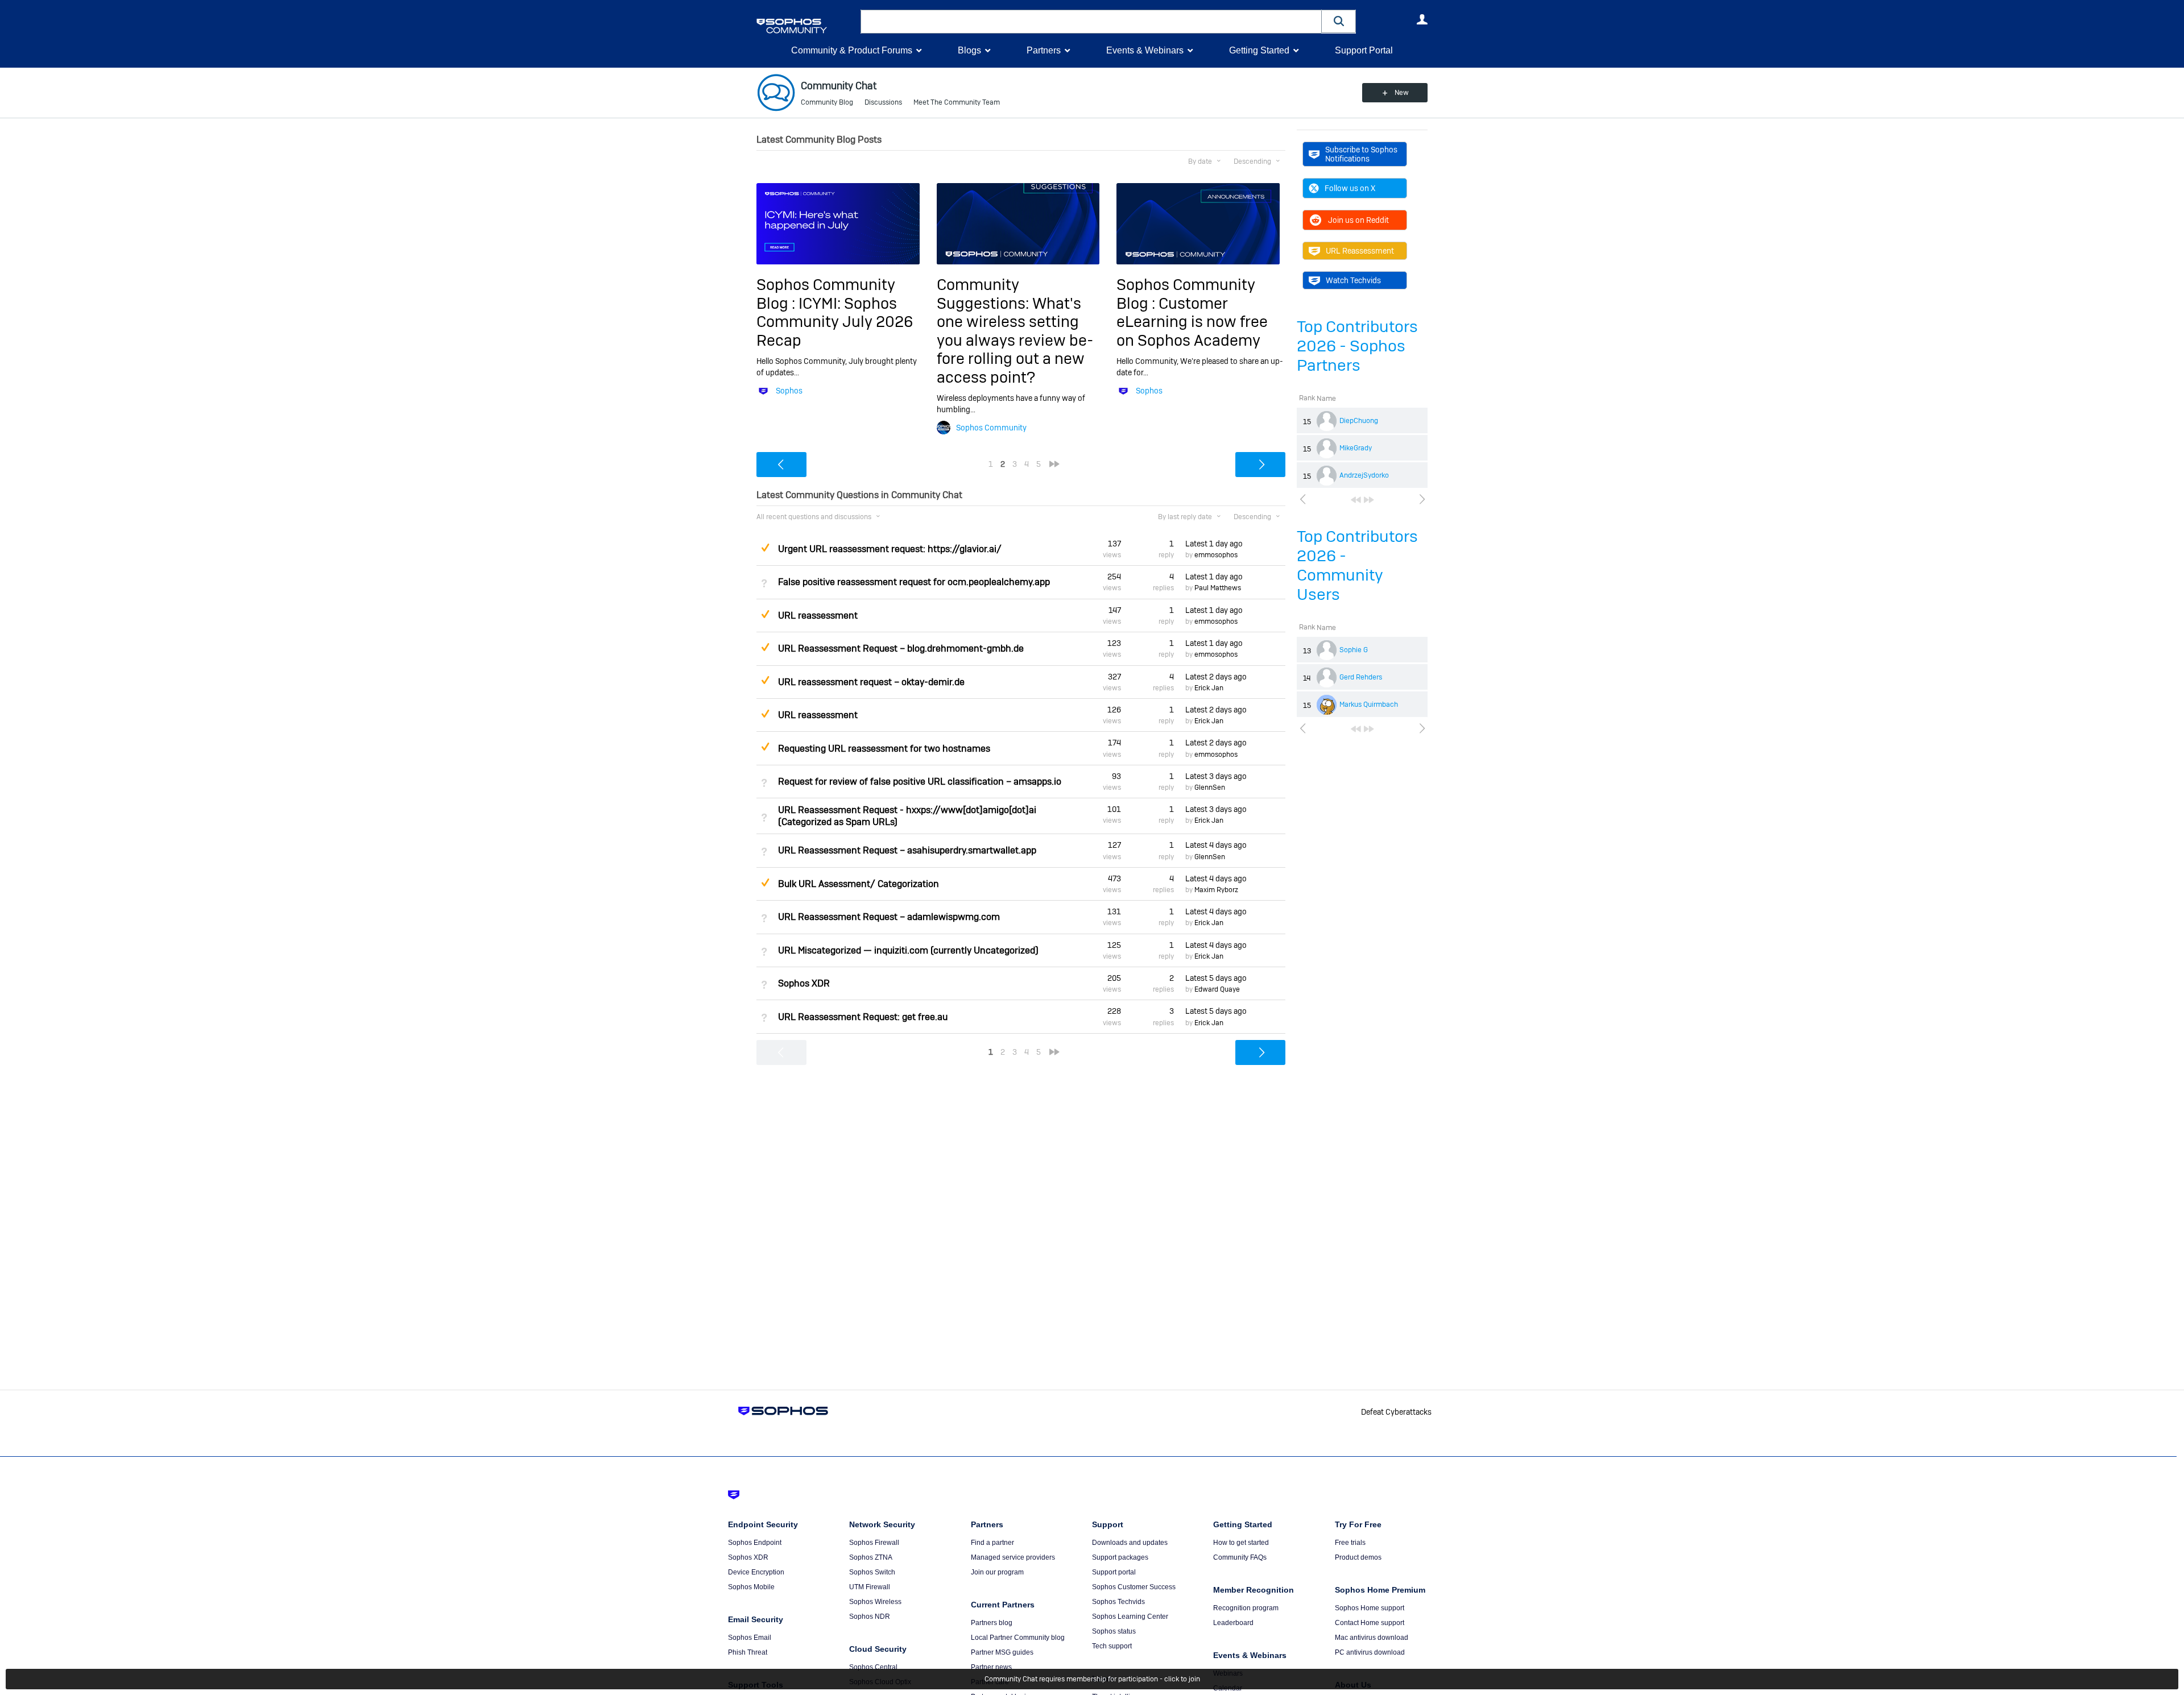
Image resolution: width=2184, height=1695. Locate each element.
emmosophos (1216, 555)
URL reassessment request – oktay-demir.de (871, 682)
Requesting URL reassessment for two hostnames (884, 749)
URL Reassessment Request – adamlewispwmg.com (889, 917)
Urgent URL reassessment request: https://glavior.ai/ (890, 549)
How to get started (1241, 1543)
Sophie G (1354, 650)
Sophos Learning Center (1130, 1617)
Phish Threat (748, 1652)
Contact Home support (1370, 1623)
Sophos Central (873, 1667)
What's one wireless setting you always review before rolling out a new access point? (1015, 340)
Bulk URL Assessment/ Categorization (859, 884)
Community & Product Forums (852, 50)
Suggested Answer (765, 548)
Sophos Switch (872, 1572)
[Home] (806, 26)
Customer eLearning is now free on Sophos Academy (1192, 322)
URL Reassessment (1360, 251)
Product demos (1358, 1557)
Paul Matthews (1218, 588)
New (1402, 93)
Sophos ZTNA (871, 1557)
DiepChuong (1359, 421)
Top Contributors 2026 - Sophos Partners (1357, 346)
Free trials (1350, 1543)
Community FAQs (1240, 1557)
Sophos (789, 391)
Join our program (997, 1572)
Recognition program (1246, 1608)
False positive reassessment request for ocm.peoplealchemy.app (914, 582)
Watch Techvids (1353, 280)
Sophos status (1114, 1631)
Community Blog (827, 102)
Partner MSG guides (1002, 1652)
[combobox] (1091, 22)
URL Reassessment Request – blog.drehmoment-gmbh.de (901, 648)
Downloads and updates (1130, 1543)
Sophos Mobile (751, 1587)
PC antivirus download (1370, 1652)
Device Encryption (756, 1572)
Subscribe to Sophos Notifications (1361, 154)
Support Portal (1364, 50)
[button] (1339, 21)
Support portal (1114, 1572)
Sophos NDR (870, 1617)
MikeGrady (1356, 448)
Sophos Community (991, 428)
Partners (1044, 50)
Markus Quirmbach (1369, 704)
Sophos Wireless (875, 1602)
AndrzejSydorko (1364, 475)
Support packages (1120, 1557)
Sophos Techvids (1118, 1602)
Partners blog (992, 1623)
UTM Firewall (870, 1587)
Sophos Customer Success (1134, 1587)
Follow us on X (1350, 188)
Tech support (1112, 1646)
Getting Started (1259, 50)
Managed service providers (1013, 1557)
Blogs (969, 50)
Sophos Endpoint (755, 1543)
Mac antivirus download (1372, 1638)
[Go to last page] (1369, 500)
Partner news (991, 1667)
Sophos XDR (804, 983)
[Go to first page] (1356, 500)
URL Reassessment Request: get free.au (863, 1017)
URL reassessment (818, 616)
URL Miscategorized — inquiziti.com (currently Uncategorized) (908, 950)
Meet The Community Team (957, 102)
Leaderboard (1233, 1623)
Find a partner (992, 1543)
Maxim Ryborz (1216, 890)
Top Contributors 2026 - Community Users (1357, 565)
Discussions (883, 102)
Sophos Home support (1370, 1608)
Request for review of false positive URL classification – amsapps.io (920, 782)
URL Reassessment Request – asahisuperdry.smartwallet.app (907, 850)
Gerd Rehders (1361, 677)
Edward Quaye (1217, 989)
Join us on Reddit (1358, 220)
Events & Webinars (1145, 50)
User (1422, 19)
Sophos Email (750, 1638)
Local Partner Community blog (1018, 1638)
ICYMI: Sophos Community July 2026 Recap (835, 322)
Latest (1214, 544)
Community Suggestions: (985, 294)
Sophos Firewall (874, 1543)
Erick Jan (1209, 688)
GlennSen (1210, 788)
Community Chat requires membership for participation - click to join (1092, 1679)
